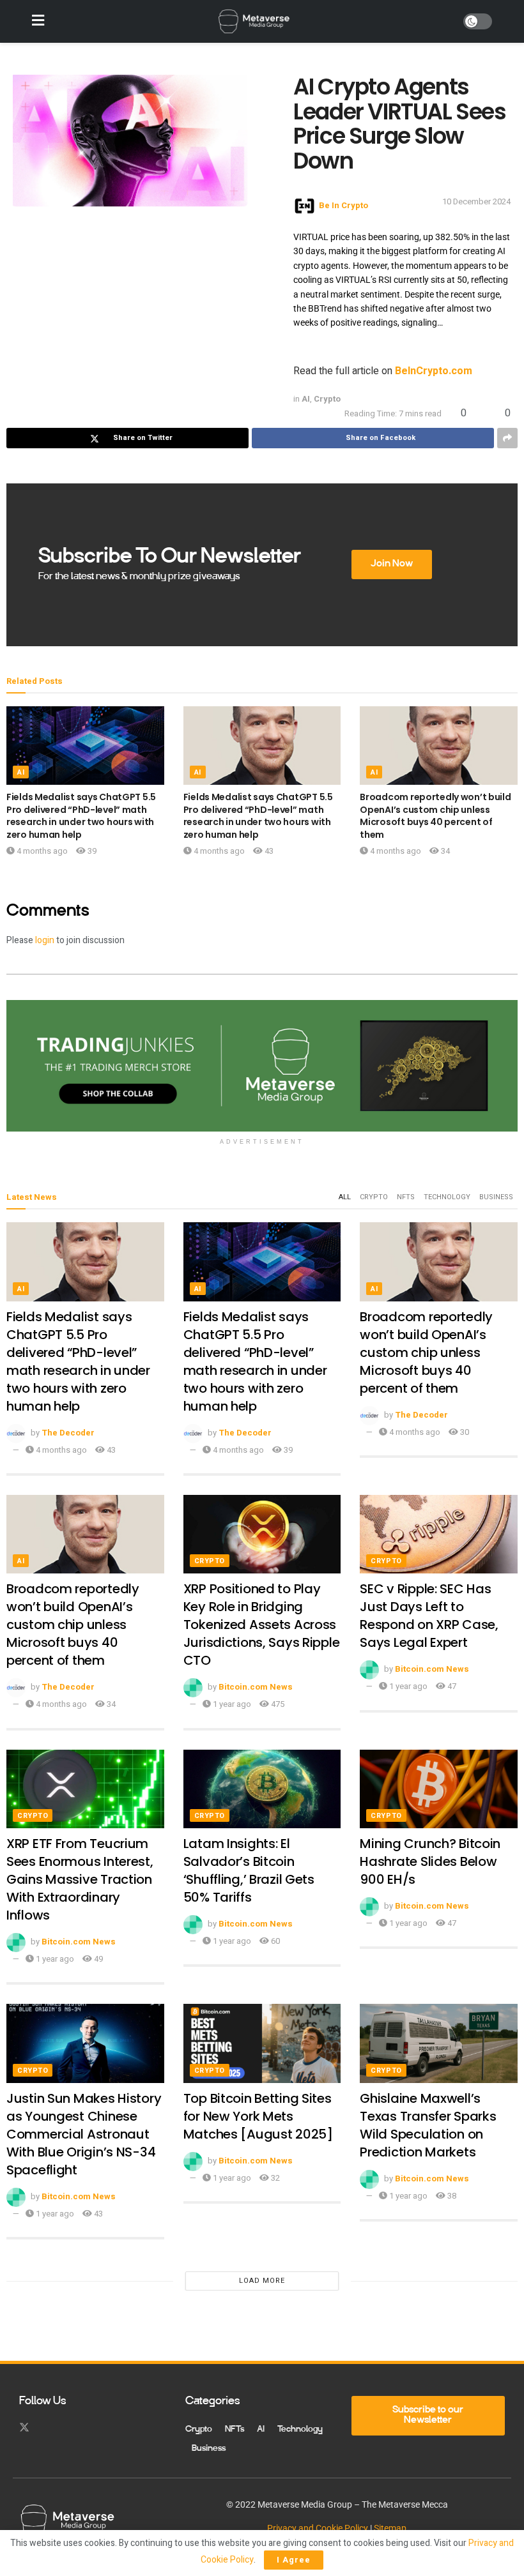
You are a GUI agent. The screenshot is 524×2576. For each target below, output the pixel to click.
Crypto (327, 399)
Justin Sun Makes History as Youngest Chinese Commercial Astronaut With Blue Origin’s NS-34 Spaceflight (84, 2134)
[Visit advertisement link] (262, 1066)
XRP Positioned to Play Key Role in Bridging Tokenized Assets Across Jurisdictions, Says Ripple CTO (262, 1625)
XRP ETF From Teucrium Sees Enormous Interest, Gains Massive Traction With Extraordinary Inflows (80, 1879)
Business (496, 1197)
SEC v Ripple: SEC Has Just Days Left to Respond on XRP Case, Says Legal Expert (429, 1616)
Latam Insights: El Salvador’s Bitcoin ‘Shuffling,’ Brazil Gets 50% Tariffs (249, 1870)
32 (274, 2178)
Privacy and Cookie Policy (318, 2528)
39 (91, 851)
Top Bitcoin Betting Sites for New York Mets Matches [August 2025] (258, 2116)
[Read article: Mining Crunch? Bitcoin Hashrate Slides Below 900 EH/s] (439, 1789)
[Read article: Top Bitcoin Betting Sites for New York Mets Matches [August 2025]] (262, 2043)
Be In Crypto (343, 205)
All (345, 1197)
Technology (447, 1197)
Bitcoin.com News (256, 1687)
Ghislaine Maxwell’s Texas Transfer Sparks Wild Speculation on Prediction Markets (428, 2125)
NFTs (406, 1197)
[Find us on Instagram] (47, 2428)
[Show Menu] (38, 21)
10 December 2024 (476, 201)
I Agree (294, 2560)
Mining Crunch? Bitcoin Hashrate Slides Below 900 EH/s (430, 1861)
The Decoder (68, 1433)
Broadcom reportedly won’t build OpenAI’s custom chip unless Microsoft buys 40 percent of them (435, 816)
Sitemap (390, 2528)
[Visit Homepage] (254, 22)
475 (277, 1704)
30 (464, 1432)
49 (97, 1959)
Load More (262, 2281)
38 (451, 2196)
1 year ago (231, 1704)
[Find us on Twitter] (24, 2428)
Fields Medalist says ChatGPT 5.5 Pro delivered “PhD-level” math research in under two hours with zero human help (81, 816)
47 (451, 1686)
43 (268, 851)
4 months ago (41, 851)
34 (444, 851)
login (45, 940)
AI (306, 399)
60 (274, 1941)
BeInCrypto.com (434, 371)
